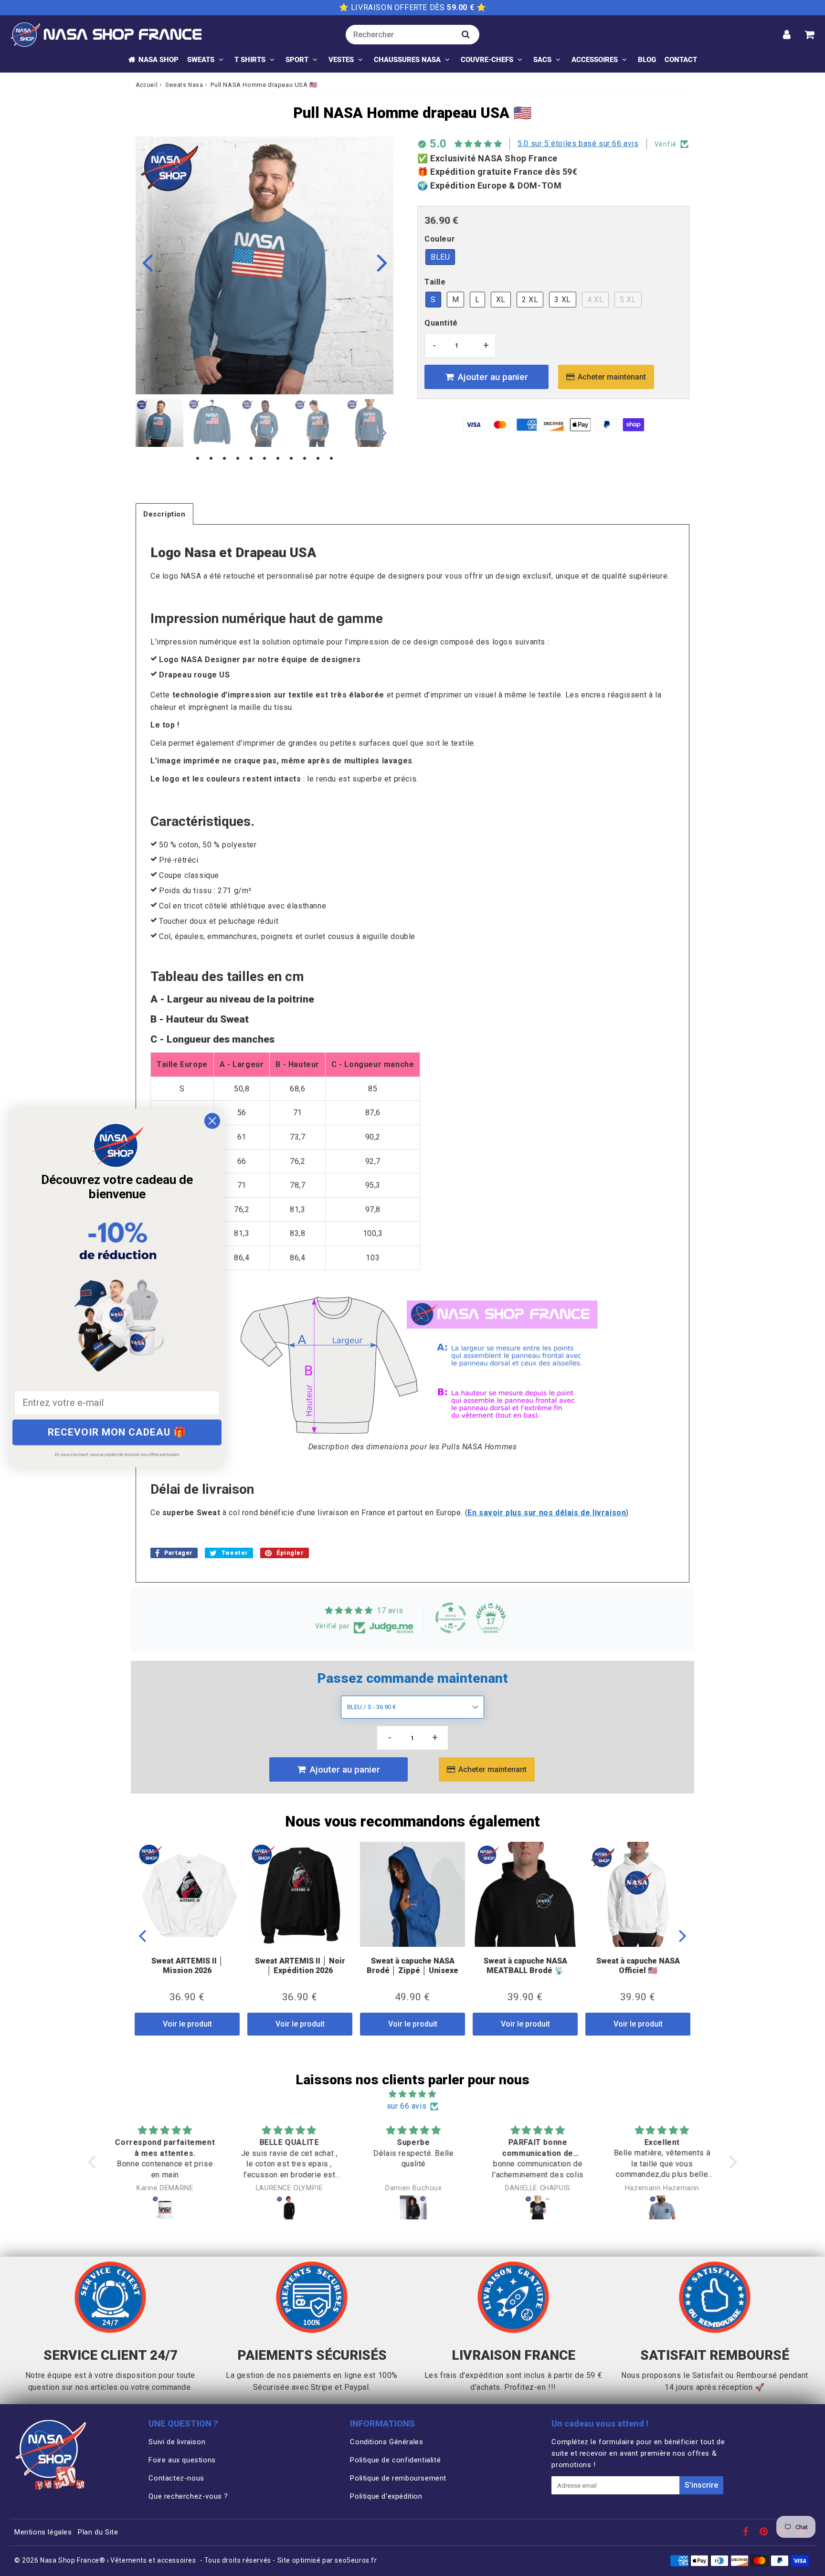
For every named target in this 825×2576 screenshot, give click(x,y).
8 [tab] (291, 459)
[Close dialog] (212, 1121)
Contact (681, 60)
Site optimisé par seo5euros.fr (327, 2560)
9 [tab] (305, 459)
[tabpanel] (159, 423)
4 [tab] (238, 459)
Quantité (441, 323)
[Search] (466, 34)
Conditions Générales (386, 2442)
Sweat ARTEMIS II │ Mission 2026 (187, 1965)
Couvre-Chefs (487, 60)
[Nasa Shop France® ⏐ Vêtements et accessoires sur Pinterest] (765, 2533)
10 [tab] (318, 459)
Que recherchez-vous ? (188, 2496)
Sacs (542, 60)
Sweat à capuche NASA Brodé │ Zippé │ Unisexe (412, 1965)
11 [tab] (331, 459)
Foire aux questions (182, 2460)
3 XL (562, 300)
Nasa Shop (159, 60)
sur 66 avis (407, 2106)
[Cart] (809, 34)
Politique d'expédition (386, 2496)
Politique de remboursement (398, 2478)
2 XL (530, 300)
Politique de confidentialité (395, 2460)
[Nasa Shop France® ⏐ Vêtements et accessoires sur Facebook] (747, 2533)
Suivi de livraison (177, 2442)
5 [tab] (251, 459)
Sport (297, 60)
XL (501, 300)
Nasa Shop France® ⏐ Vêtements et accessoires (118, 2560)
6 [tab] (264, 459)
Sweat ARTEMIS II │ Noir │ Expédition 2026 (300, 1965)
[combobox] (412, 35)
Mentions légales (43, 2532)
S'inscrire (701, 2485)
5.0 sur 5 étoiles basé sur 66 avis (578, 143)
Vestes (341, 60)
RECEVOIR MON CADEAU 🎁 (117, 1432)
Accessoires (595, 60)
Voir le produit (187, 2024)
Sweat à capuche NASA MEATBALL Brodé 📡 (525, 1965)
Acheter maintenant (612, 377)
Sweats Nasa (184, 85)
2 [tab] (211, 459)
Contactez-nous (176, 2478)
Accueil (147, 85)
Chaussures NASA (407, 60)
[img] (412, 2094)
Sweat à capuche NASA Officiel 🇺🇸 (638, 1965)
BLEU (440, 257)
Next (382, 262)
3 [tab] (224, 459)
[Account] (787, 34)
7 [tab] (278, 459)
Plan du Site (98, 2532)
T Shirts (250, 60)
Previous (147, 262)
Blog (647, 60)
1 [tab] (198, 459)
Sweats (201, 60)
